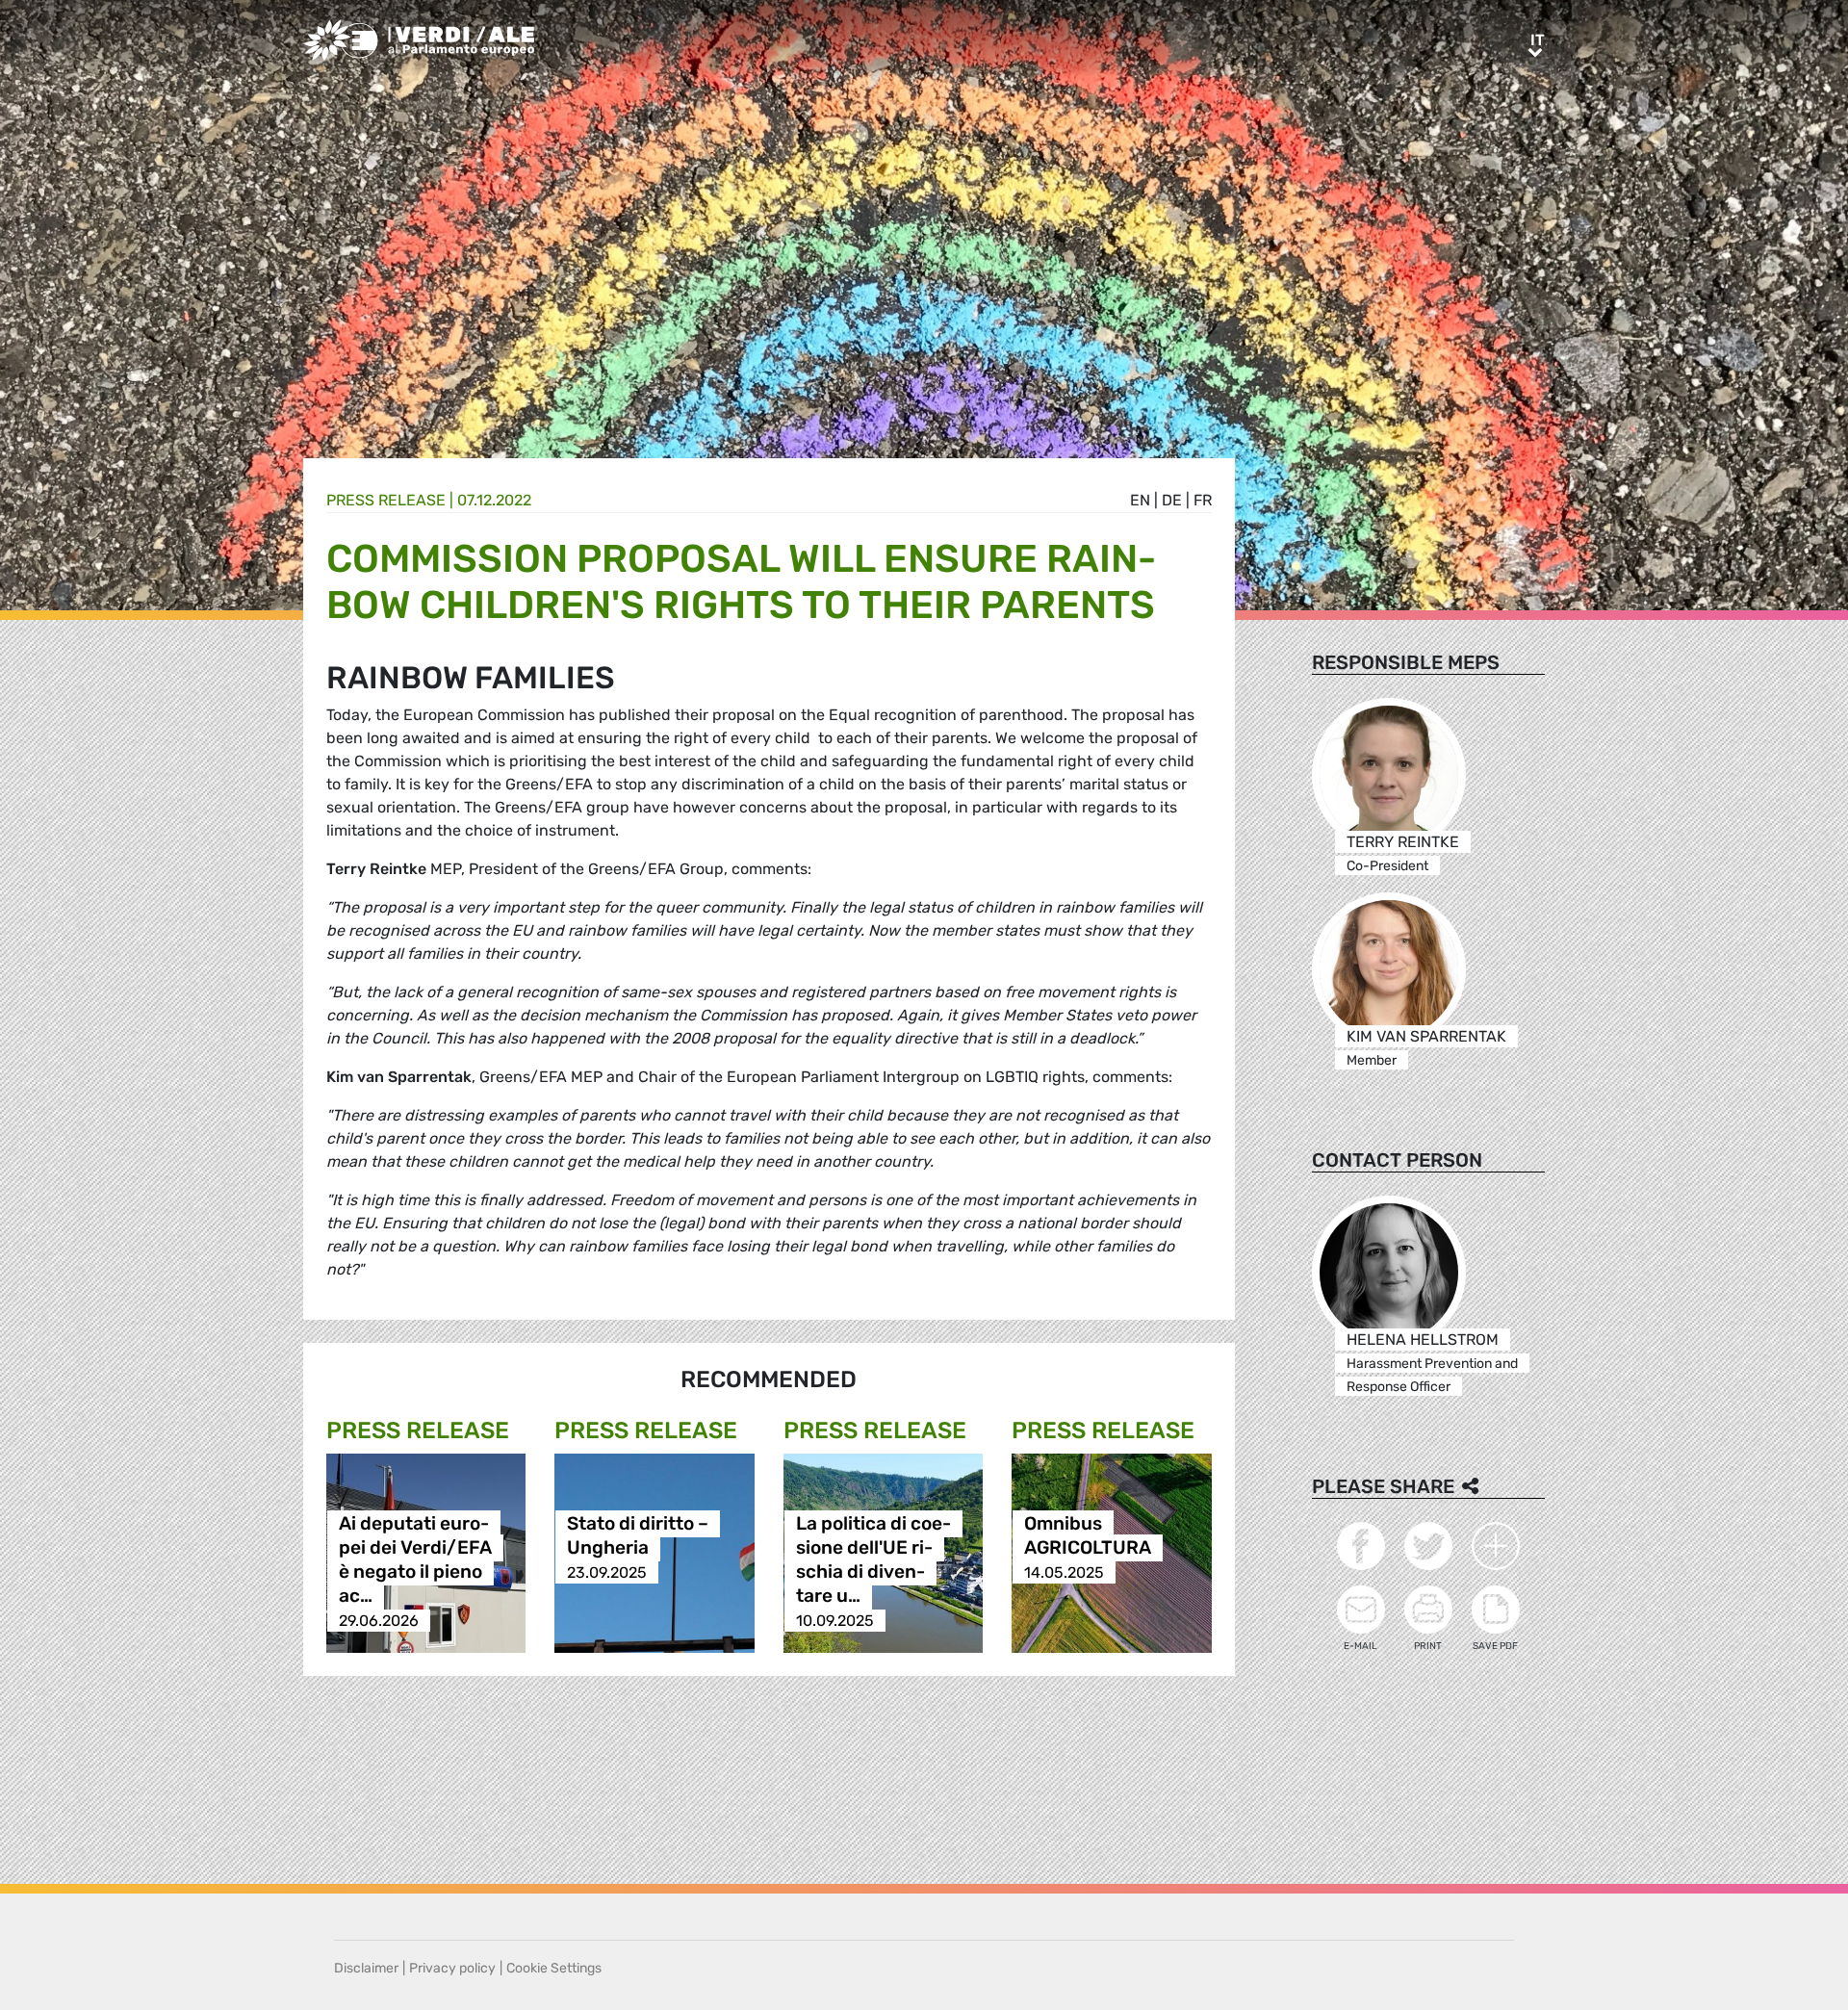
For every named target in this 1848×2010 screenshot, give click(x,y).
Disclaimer (366, 1968)
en (1140, 500)
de (1172, 500)
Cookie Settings (554, 1968)
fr (1203, 500)
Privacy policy (452, 1968)
